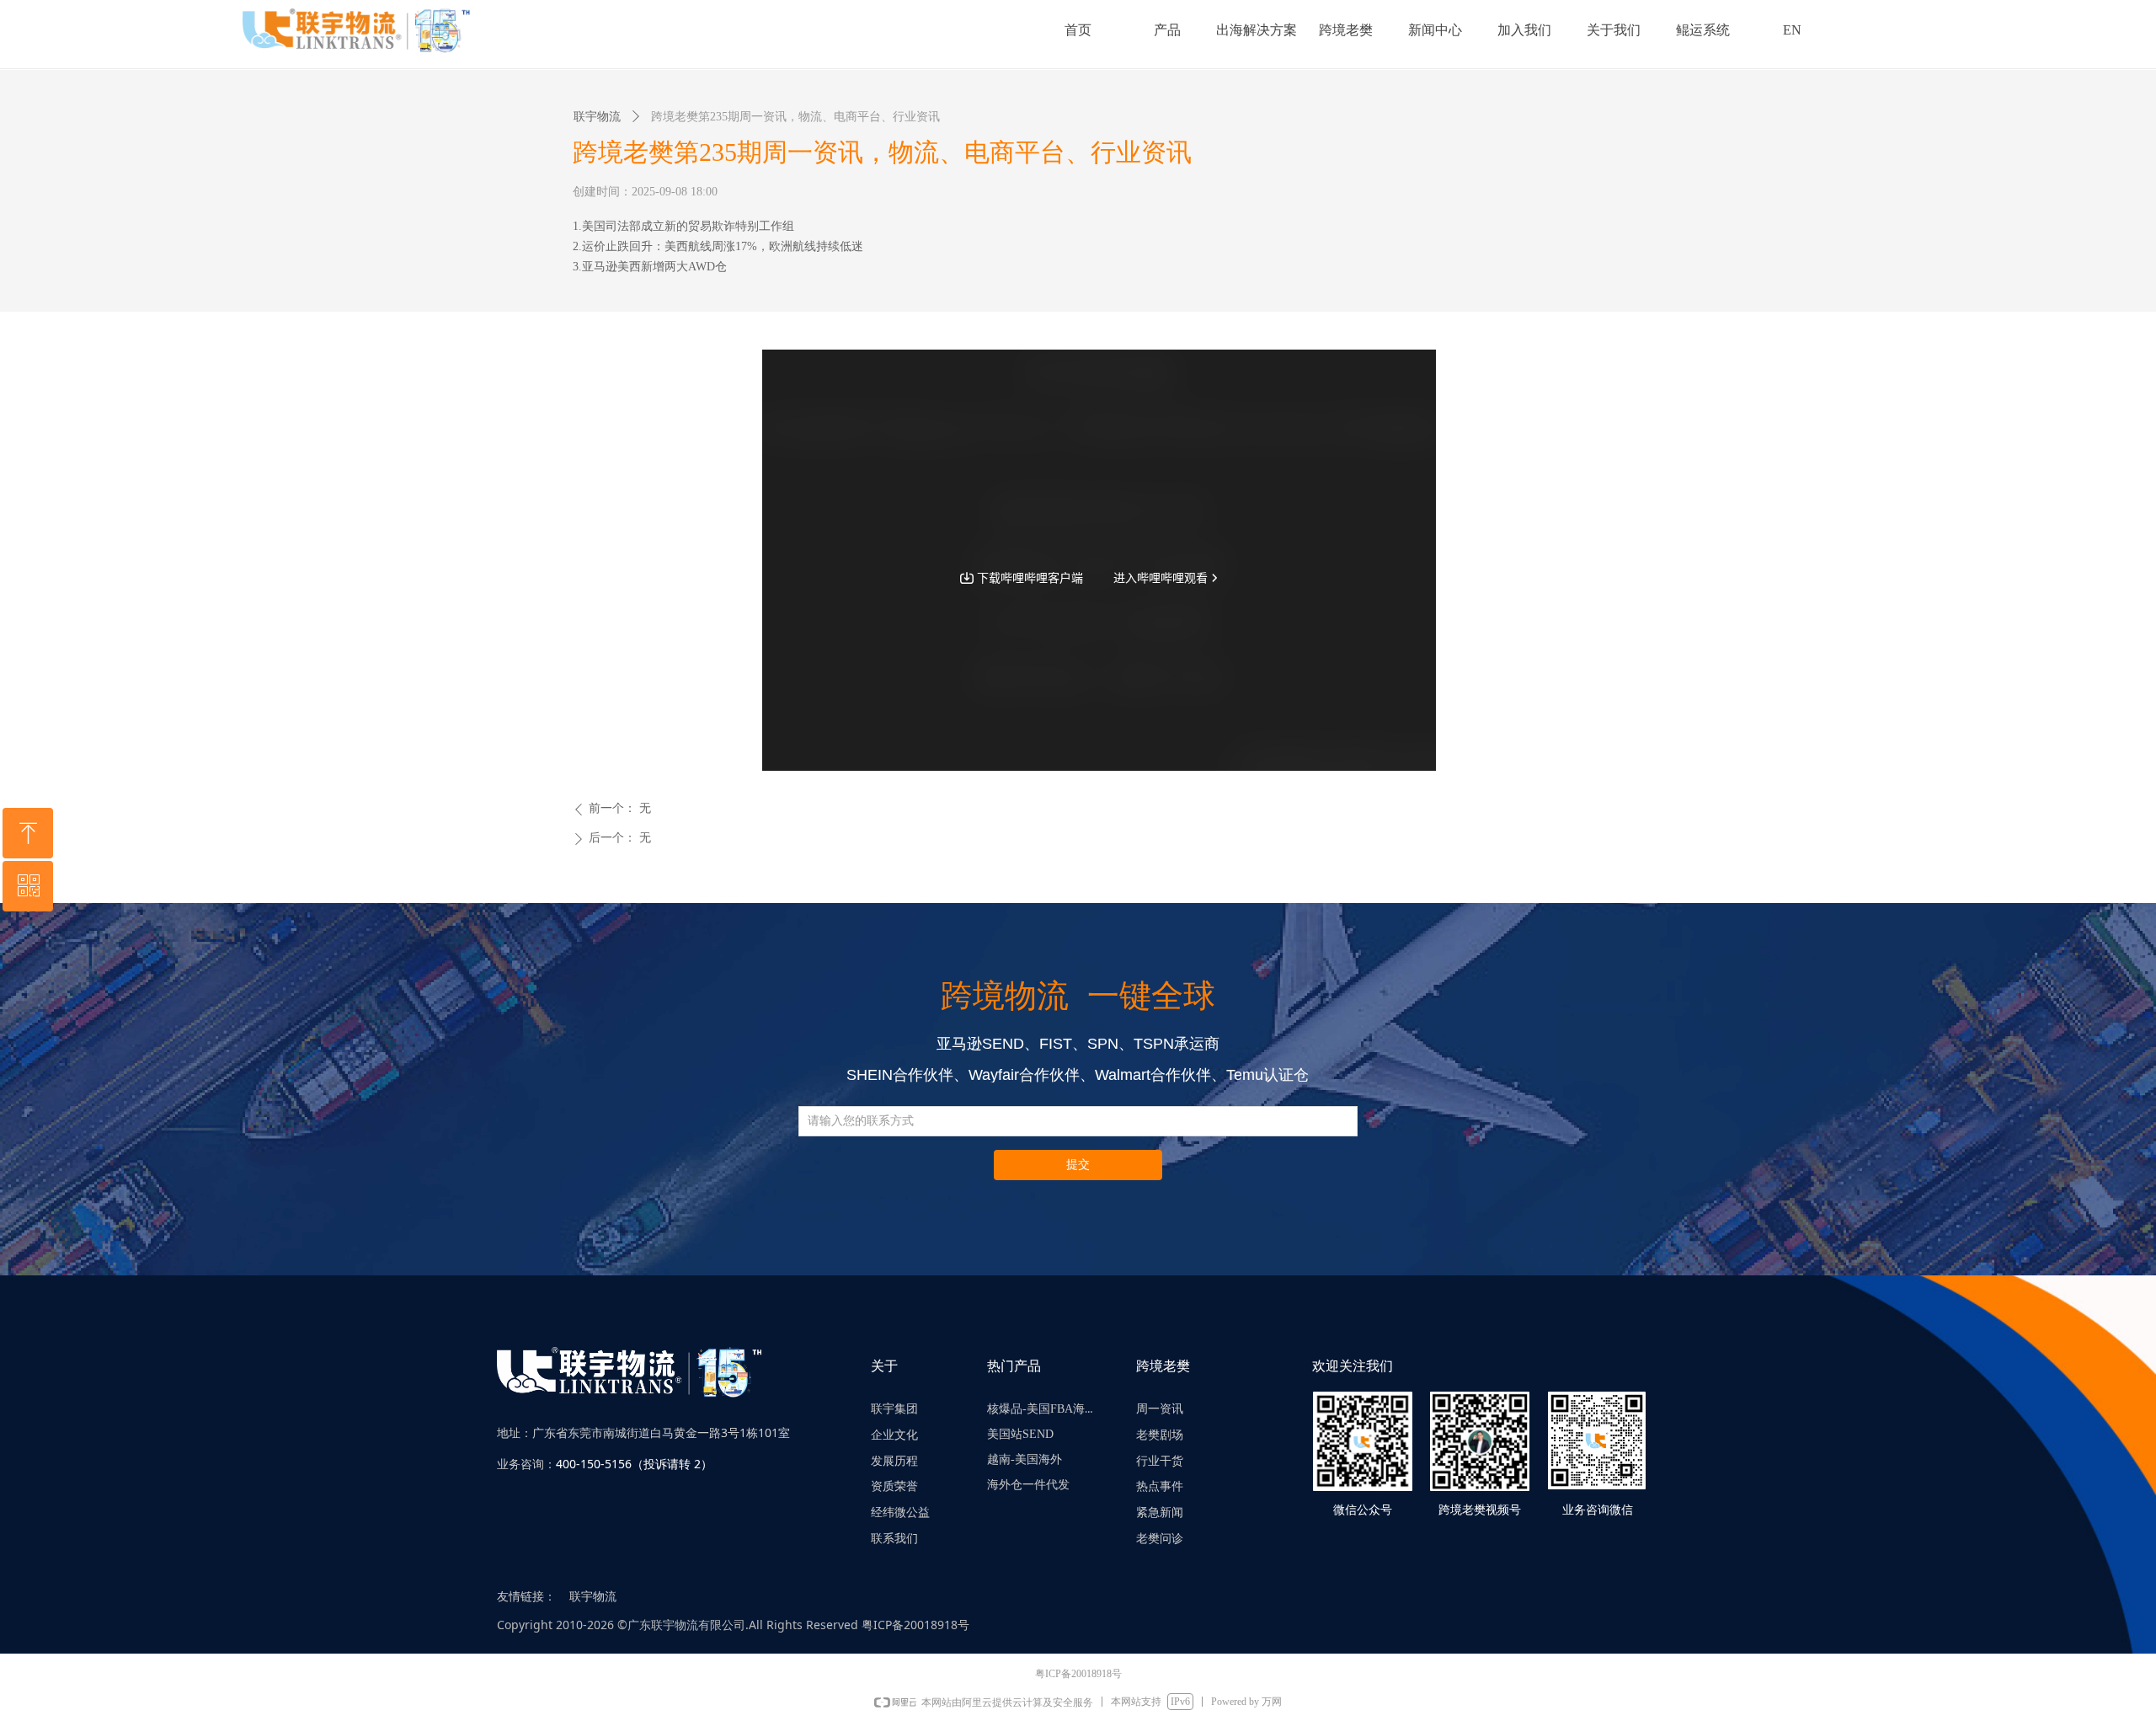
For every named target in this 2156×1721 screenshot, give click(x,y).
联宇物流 (597, 117)
